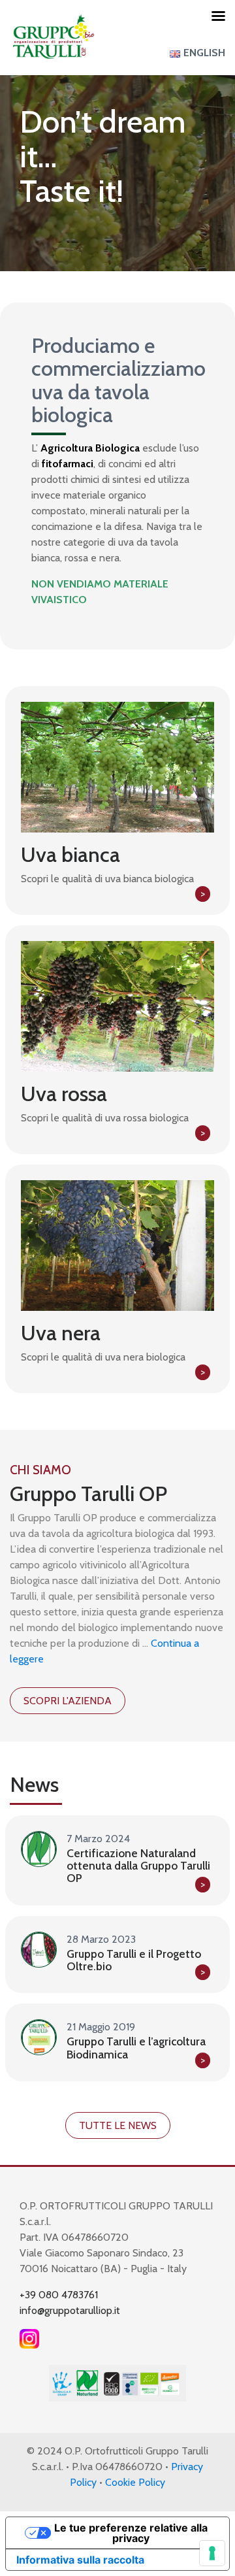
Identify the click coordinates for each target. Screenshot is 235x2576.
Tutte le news (118, 2125)
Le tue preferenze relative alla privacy (131, 2533)
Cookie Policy (135, 2482)
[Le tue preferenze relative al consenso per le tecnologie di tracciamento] (212, 2553)
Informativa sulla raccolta (80, 2560)
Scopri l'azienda (68, 1701)
